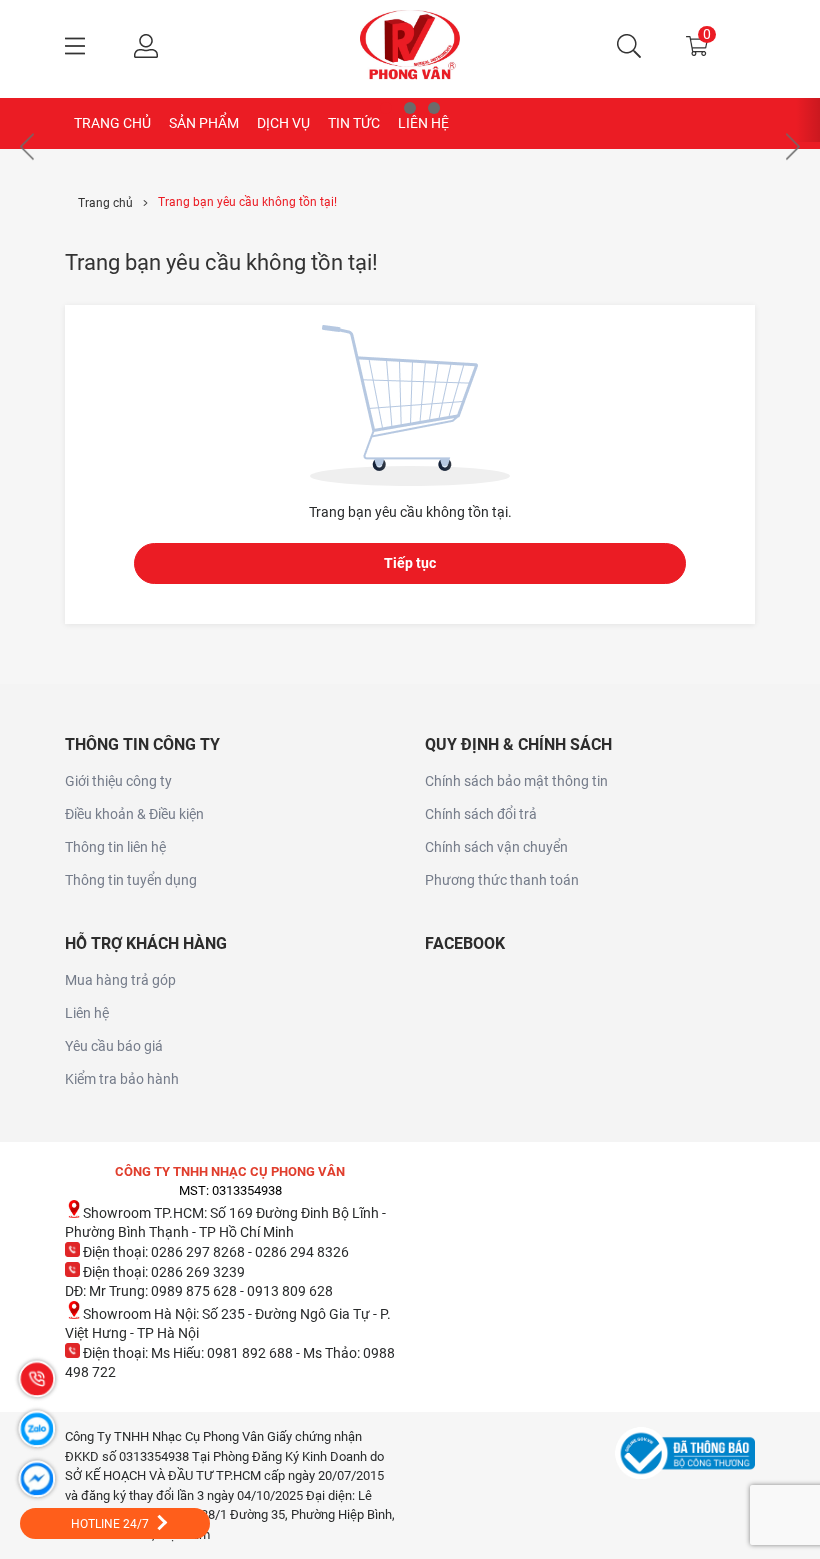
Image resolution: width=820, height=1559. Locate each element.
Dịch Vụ (283, 123)
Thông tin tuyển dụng (131, 880)
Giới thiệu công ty (118, 781)
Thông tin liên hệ (115, 847)
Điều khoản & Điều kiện (134, 814)
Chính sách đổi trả (481, 814)
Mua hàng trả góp (120, 980)
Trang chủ (112, 123)
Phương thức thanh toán (502, 880)
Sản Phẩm (204, 123)
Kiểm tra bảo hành (122, 1079)
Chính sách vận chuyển (496, 847)
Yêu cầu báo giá (114, 1046)
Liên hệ (423, 123)
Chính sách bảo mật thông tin (516, 781)
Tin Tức (354, 123)
